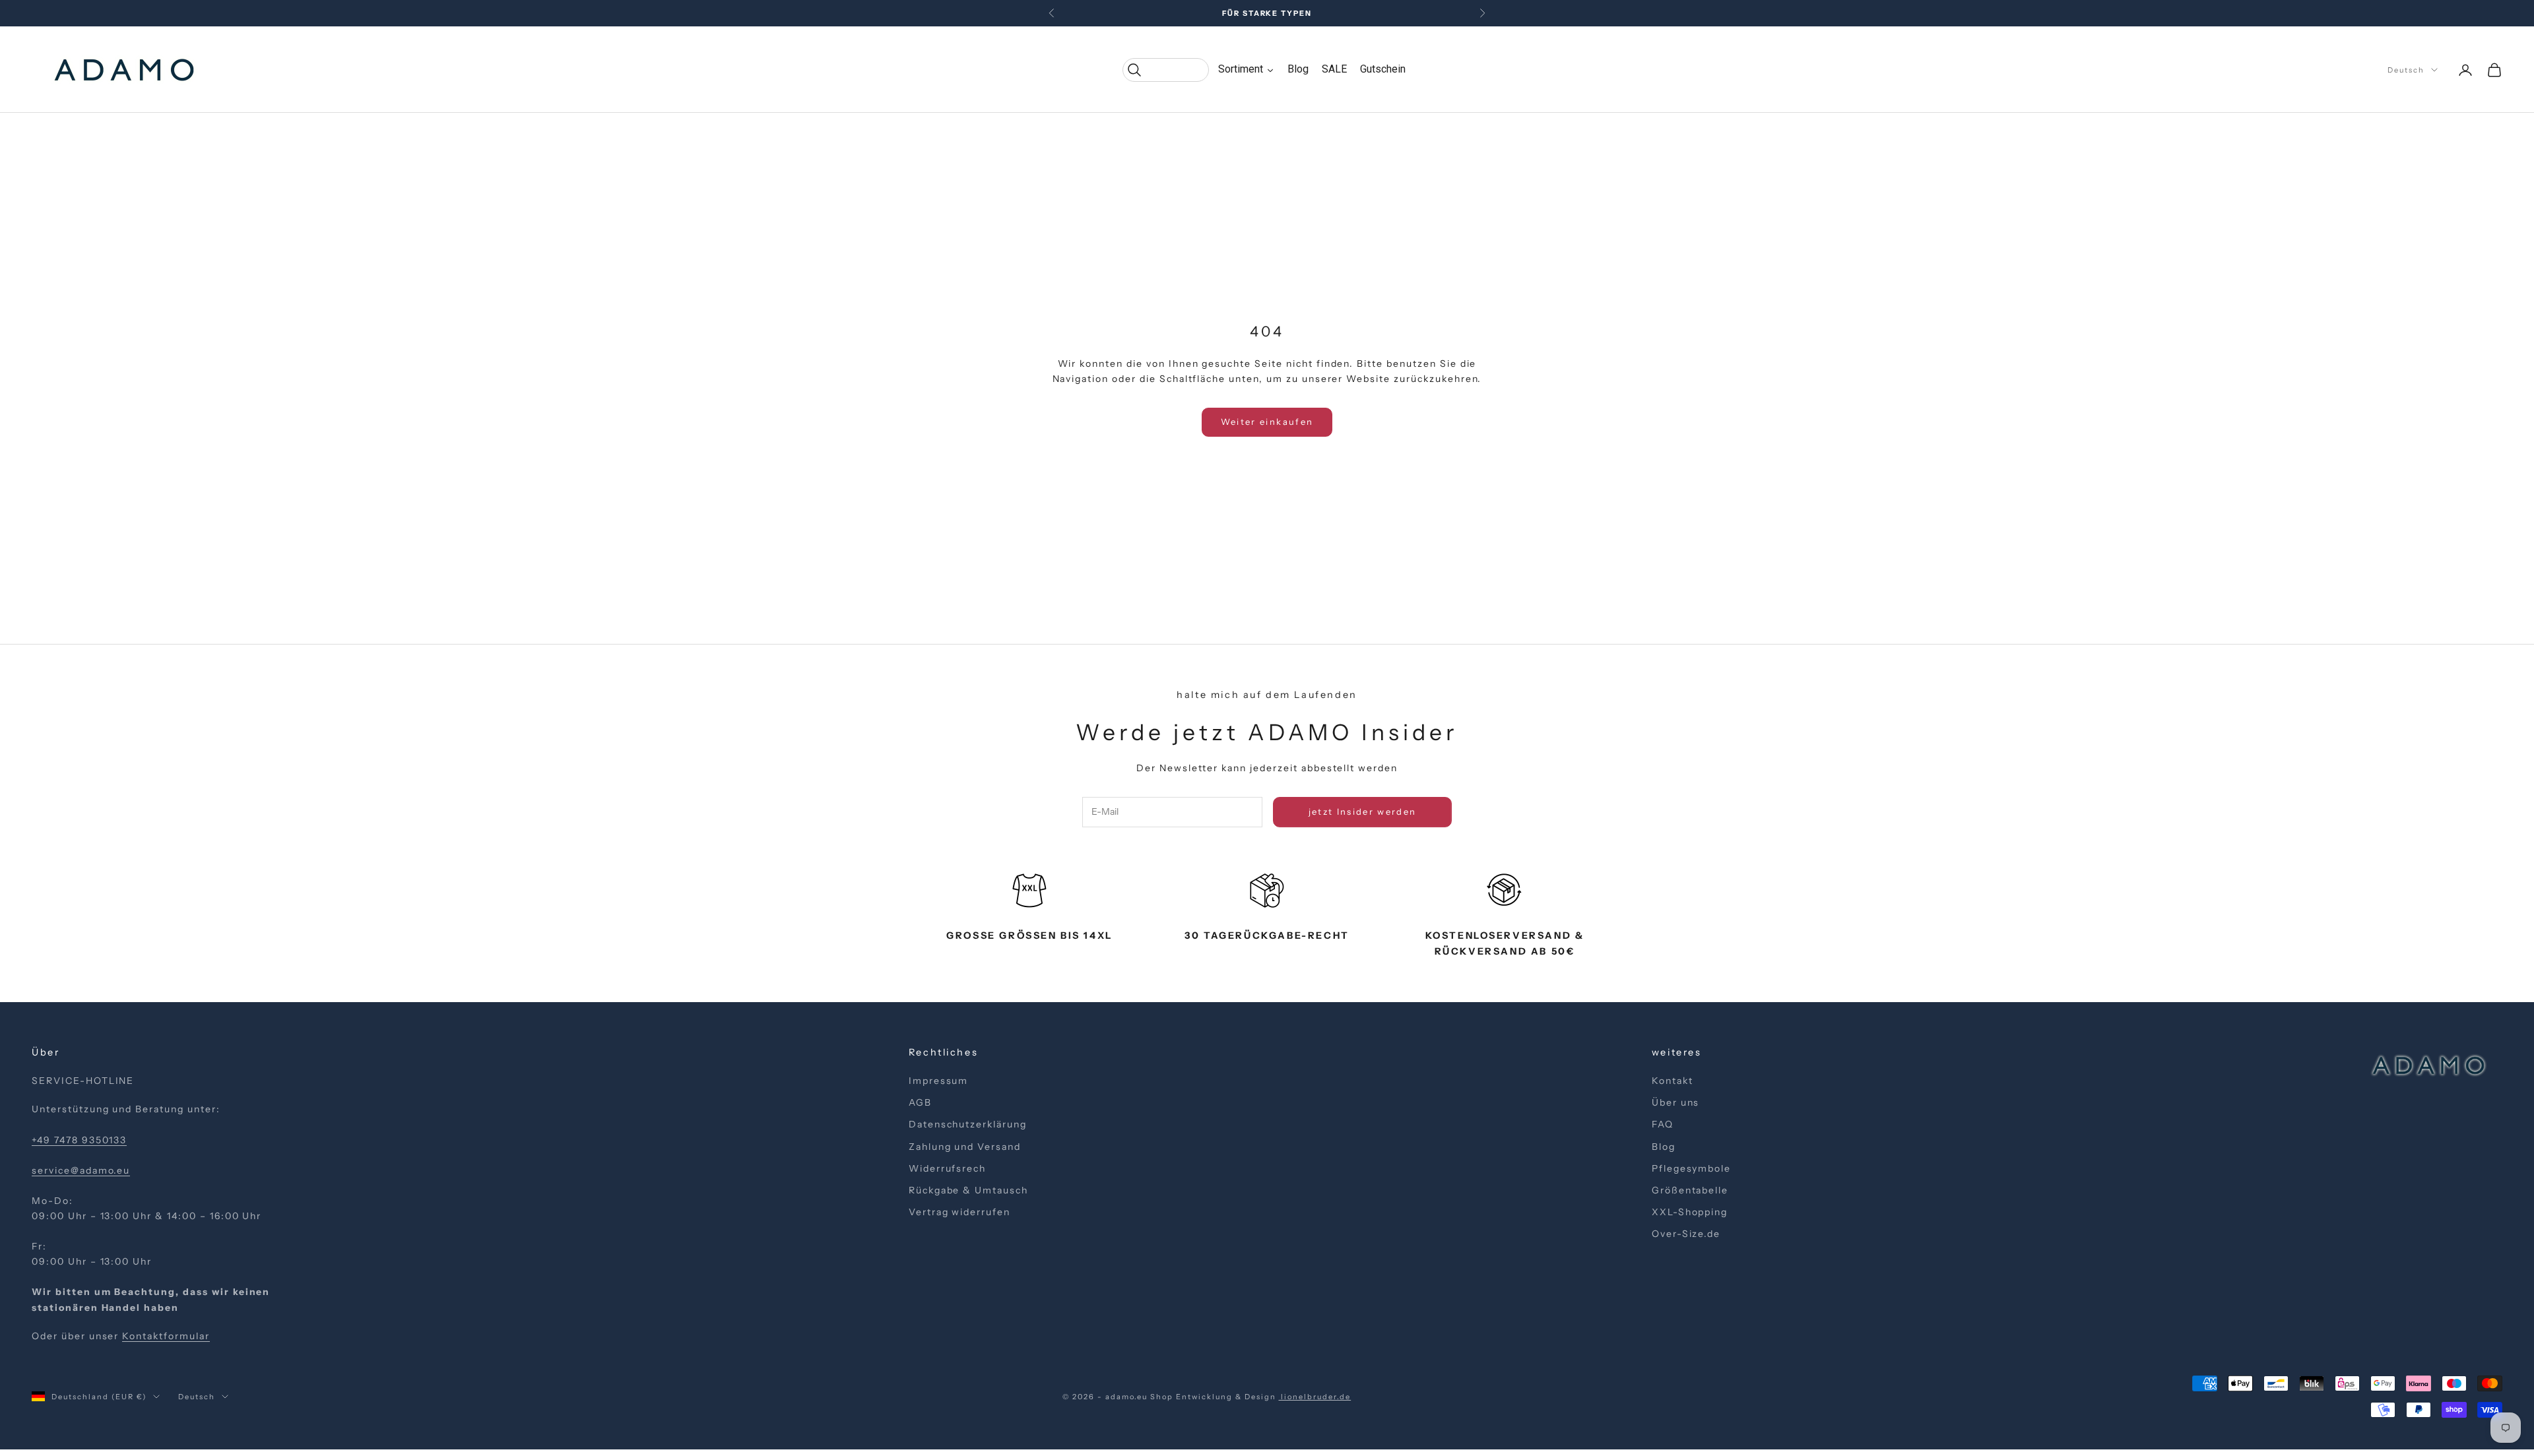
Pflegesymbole (1691, 1168)
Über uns (1676, 1102)
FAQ (1663, 1124)
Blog (1664, 1147)
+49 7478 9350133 (79, 1140)
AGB (920, 1102)
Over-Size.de (1686, 1234)
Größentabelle (1690, 1190)
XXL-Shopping (1690, 1212)
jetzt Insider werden (1363, 811)
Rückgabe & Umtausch (968, 1190)
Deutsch (2406, 70)
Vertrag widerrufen (959, 1212)
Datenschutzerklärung (968, 1124)
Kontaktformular (166, 1336)
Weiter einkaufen (1267, 422)
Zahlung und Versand (965, 1147)
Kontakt (1673, 1081)
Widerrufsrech (947, 1168)
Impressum (939, 1081)
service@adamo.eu (81, 1170)
